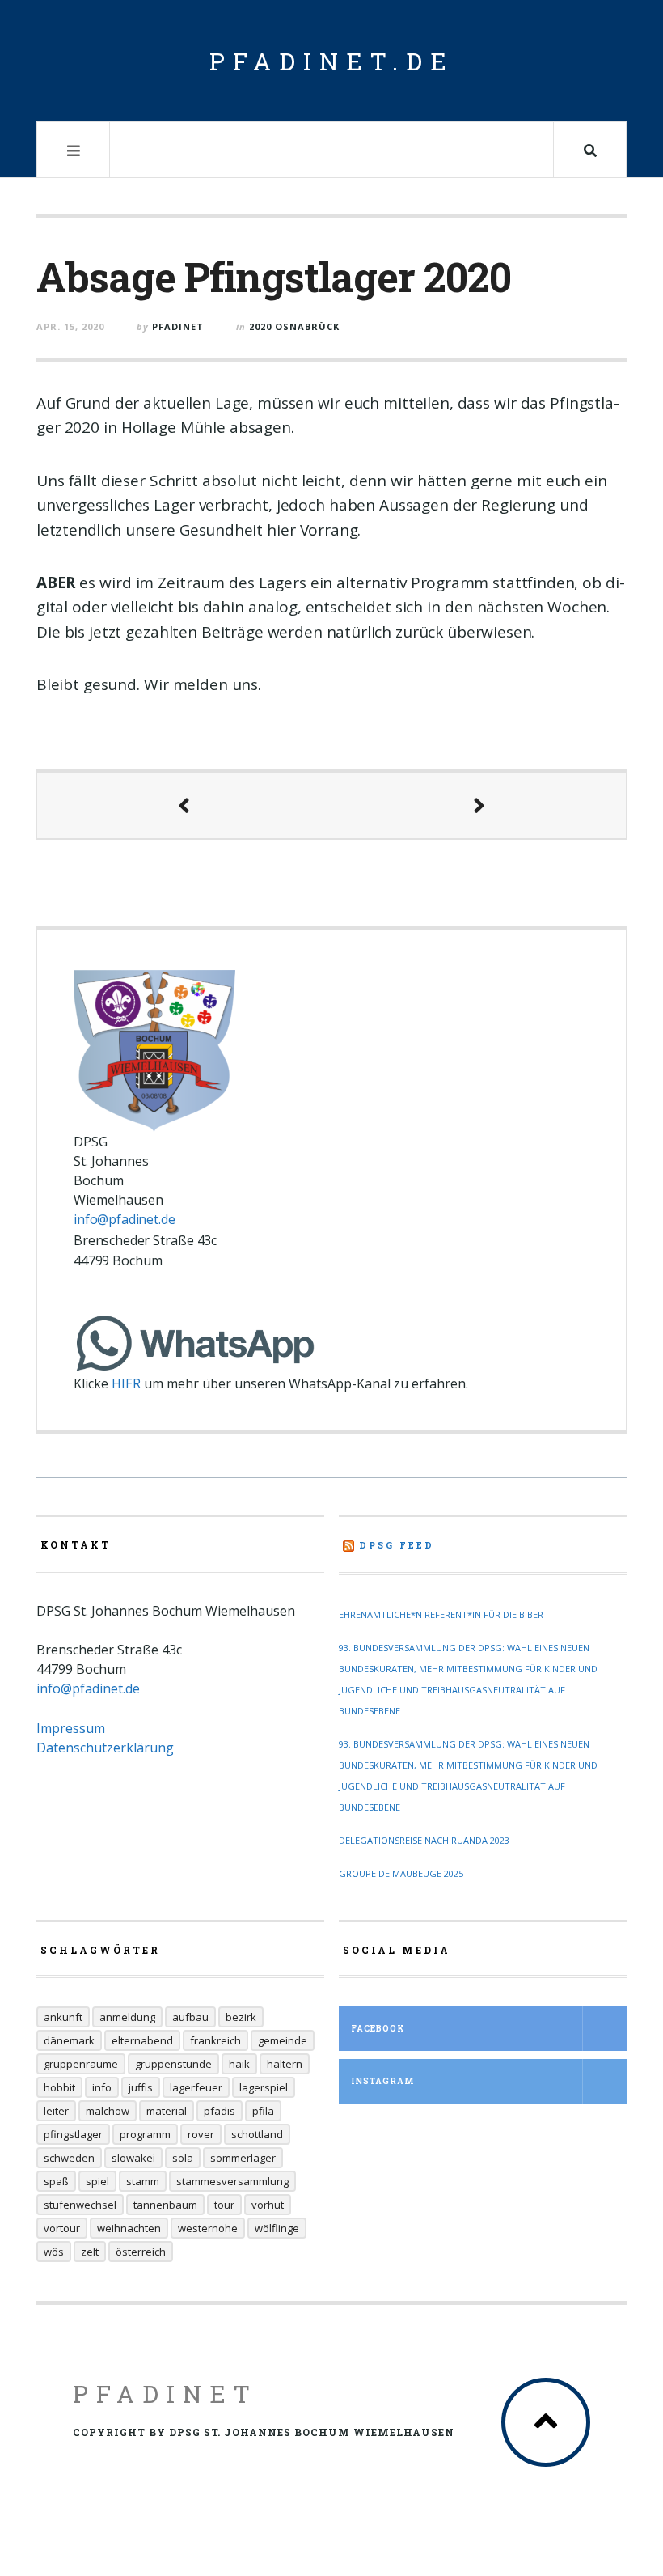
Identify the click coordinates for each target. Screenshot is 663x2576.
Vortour (62, 2228)
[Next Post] (479, 806)
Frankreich (215, 2040)
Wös (54, 2252)
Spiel (97, 2181)
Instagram (382, 2081)
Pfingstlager (73, 2134)
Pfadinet (165, 2394)
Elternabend (142, 2040)
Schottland (257, 2134)
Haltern (285, 2064)
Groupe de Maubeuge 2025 (401, 1873)
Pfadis (220, 2111)
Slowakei (133, 2158)
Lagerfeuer (196, 2087)
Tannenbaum (165, 2205)
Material (167, 2111)
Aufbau (190, 2017)
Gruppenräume (81, 2064)
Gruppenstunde (173, 2064)
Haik (239, 2064)
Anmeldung (127, 2017)
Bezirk (241, 2017)
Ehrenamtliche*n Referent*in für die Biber (441, 1614)
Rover (201, 2134)
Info (102, 2087)
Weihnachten (129, 2228)
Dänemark (69, 2040)
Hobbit (59, 2087)
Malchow (108, 2111)
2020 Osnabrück (294, 326)
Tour (224, 2205)
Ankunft (63, 2017)
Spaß (56, 2181)
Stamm (143, 2181)
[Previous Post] (184, 806)
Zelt (90, 2252)
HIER (126, 1383)
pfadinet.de (332, 61)
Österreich (141, 2252)
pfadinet (178, 326)
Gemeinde (283, 2040)
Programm (145, 2134)
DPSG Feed (397, 1545)
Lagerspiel (264, 2087)
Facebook (378, 2029)
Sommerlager (243, 2158)
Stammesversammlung (232, 2181)
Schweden (69, 2158)
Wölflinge (277, 2228)
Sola (183, 2158)
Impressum (71, 1728)
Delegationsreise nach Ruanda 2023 (424, 1840)
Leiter (56, 2111)
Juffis (141, 2087)
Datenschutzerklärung (105, 1748)
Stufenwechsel (80, 2205)
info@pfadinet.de (124, 1219)
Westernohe (208, 2228)
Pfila (263, 2111)
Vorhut (268, 2205)
